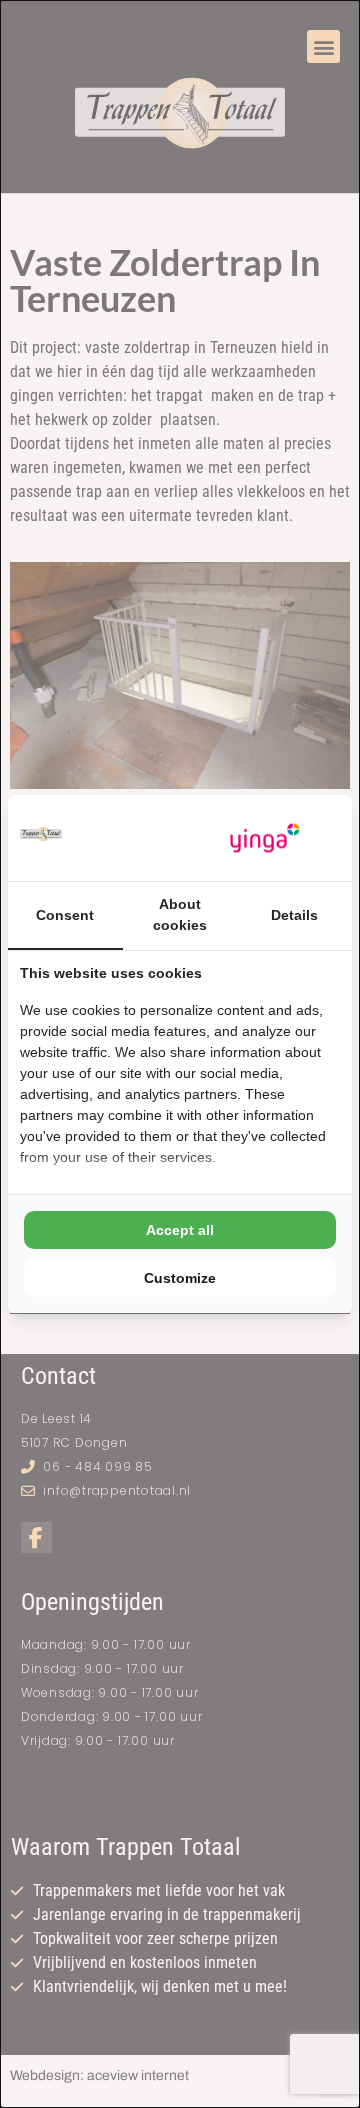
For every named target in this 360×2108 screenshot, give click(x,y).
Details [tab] (294, 915)
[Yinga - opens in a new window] (265, 838)
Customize (180, 1278)
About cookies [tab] (180, 914)
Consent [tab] (65, 915)
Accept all (180, 1230)
